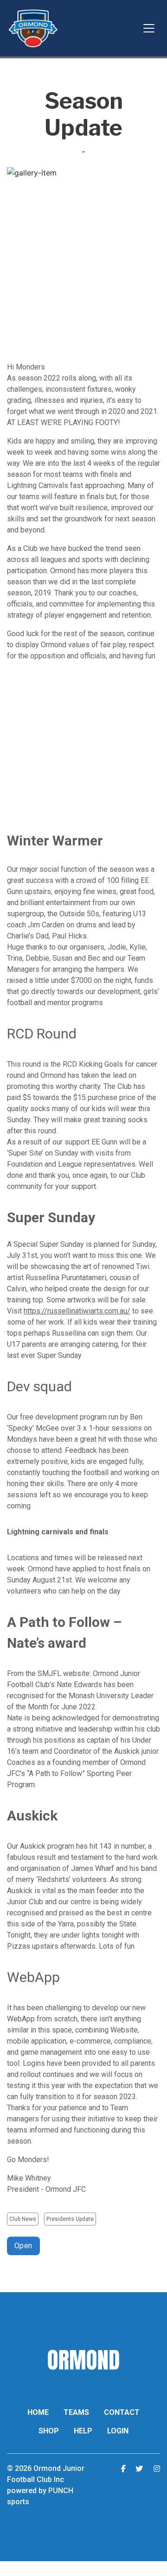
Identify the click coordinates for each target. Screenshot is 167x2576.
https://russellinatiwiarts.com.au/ (77, 1311)
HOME (38, 2412)
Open (23, 2246)
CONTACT (122, 2412)
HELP (83, 2431)
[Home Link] (33, 28)
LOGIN (118, 2431)
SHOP (49, 2431)
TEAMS (76, 2412)
